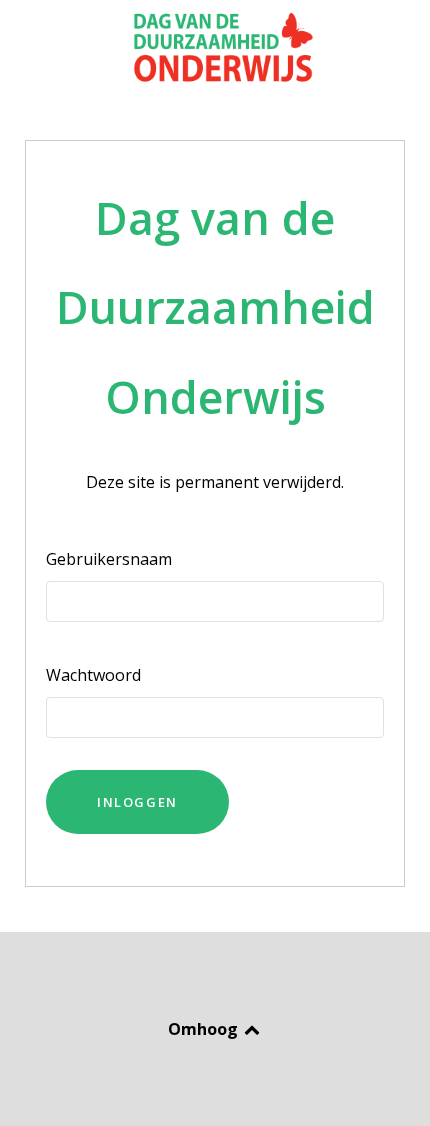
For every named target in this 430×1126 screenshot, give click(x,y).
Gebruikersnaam (109, 559)
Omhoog (205, 1029)
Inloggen (137, 802)
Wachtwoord (93, 675)
